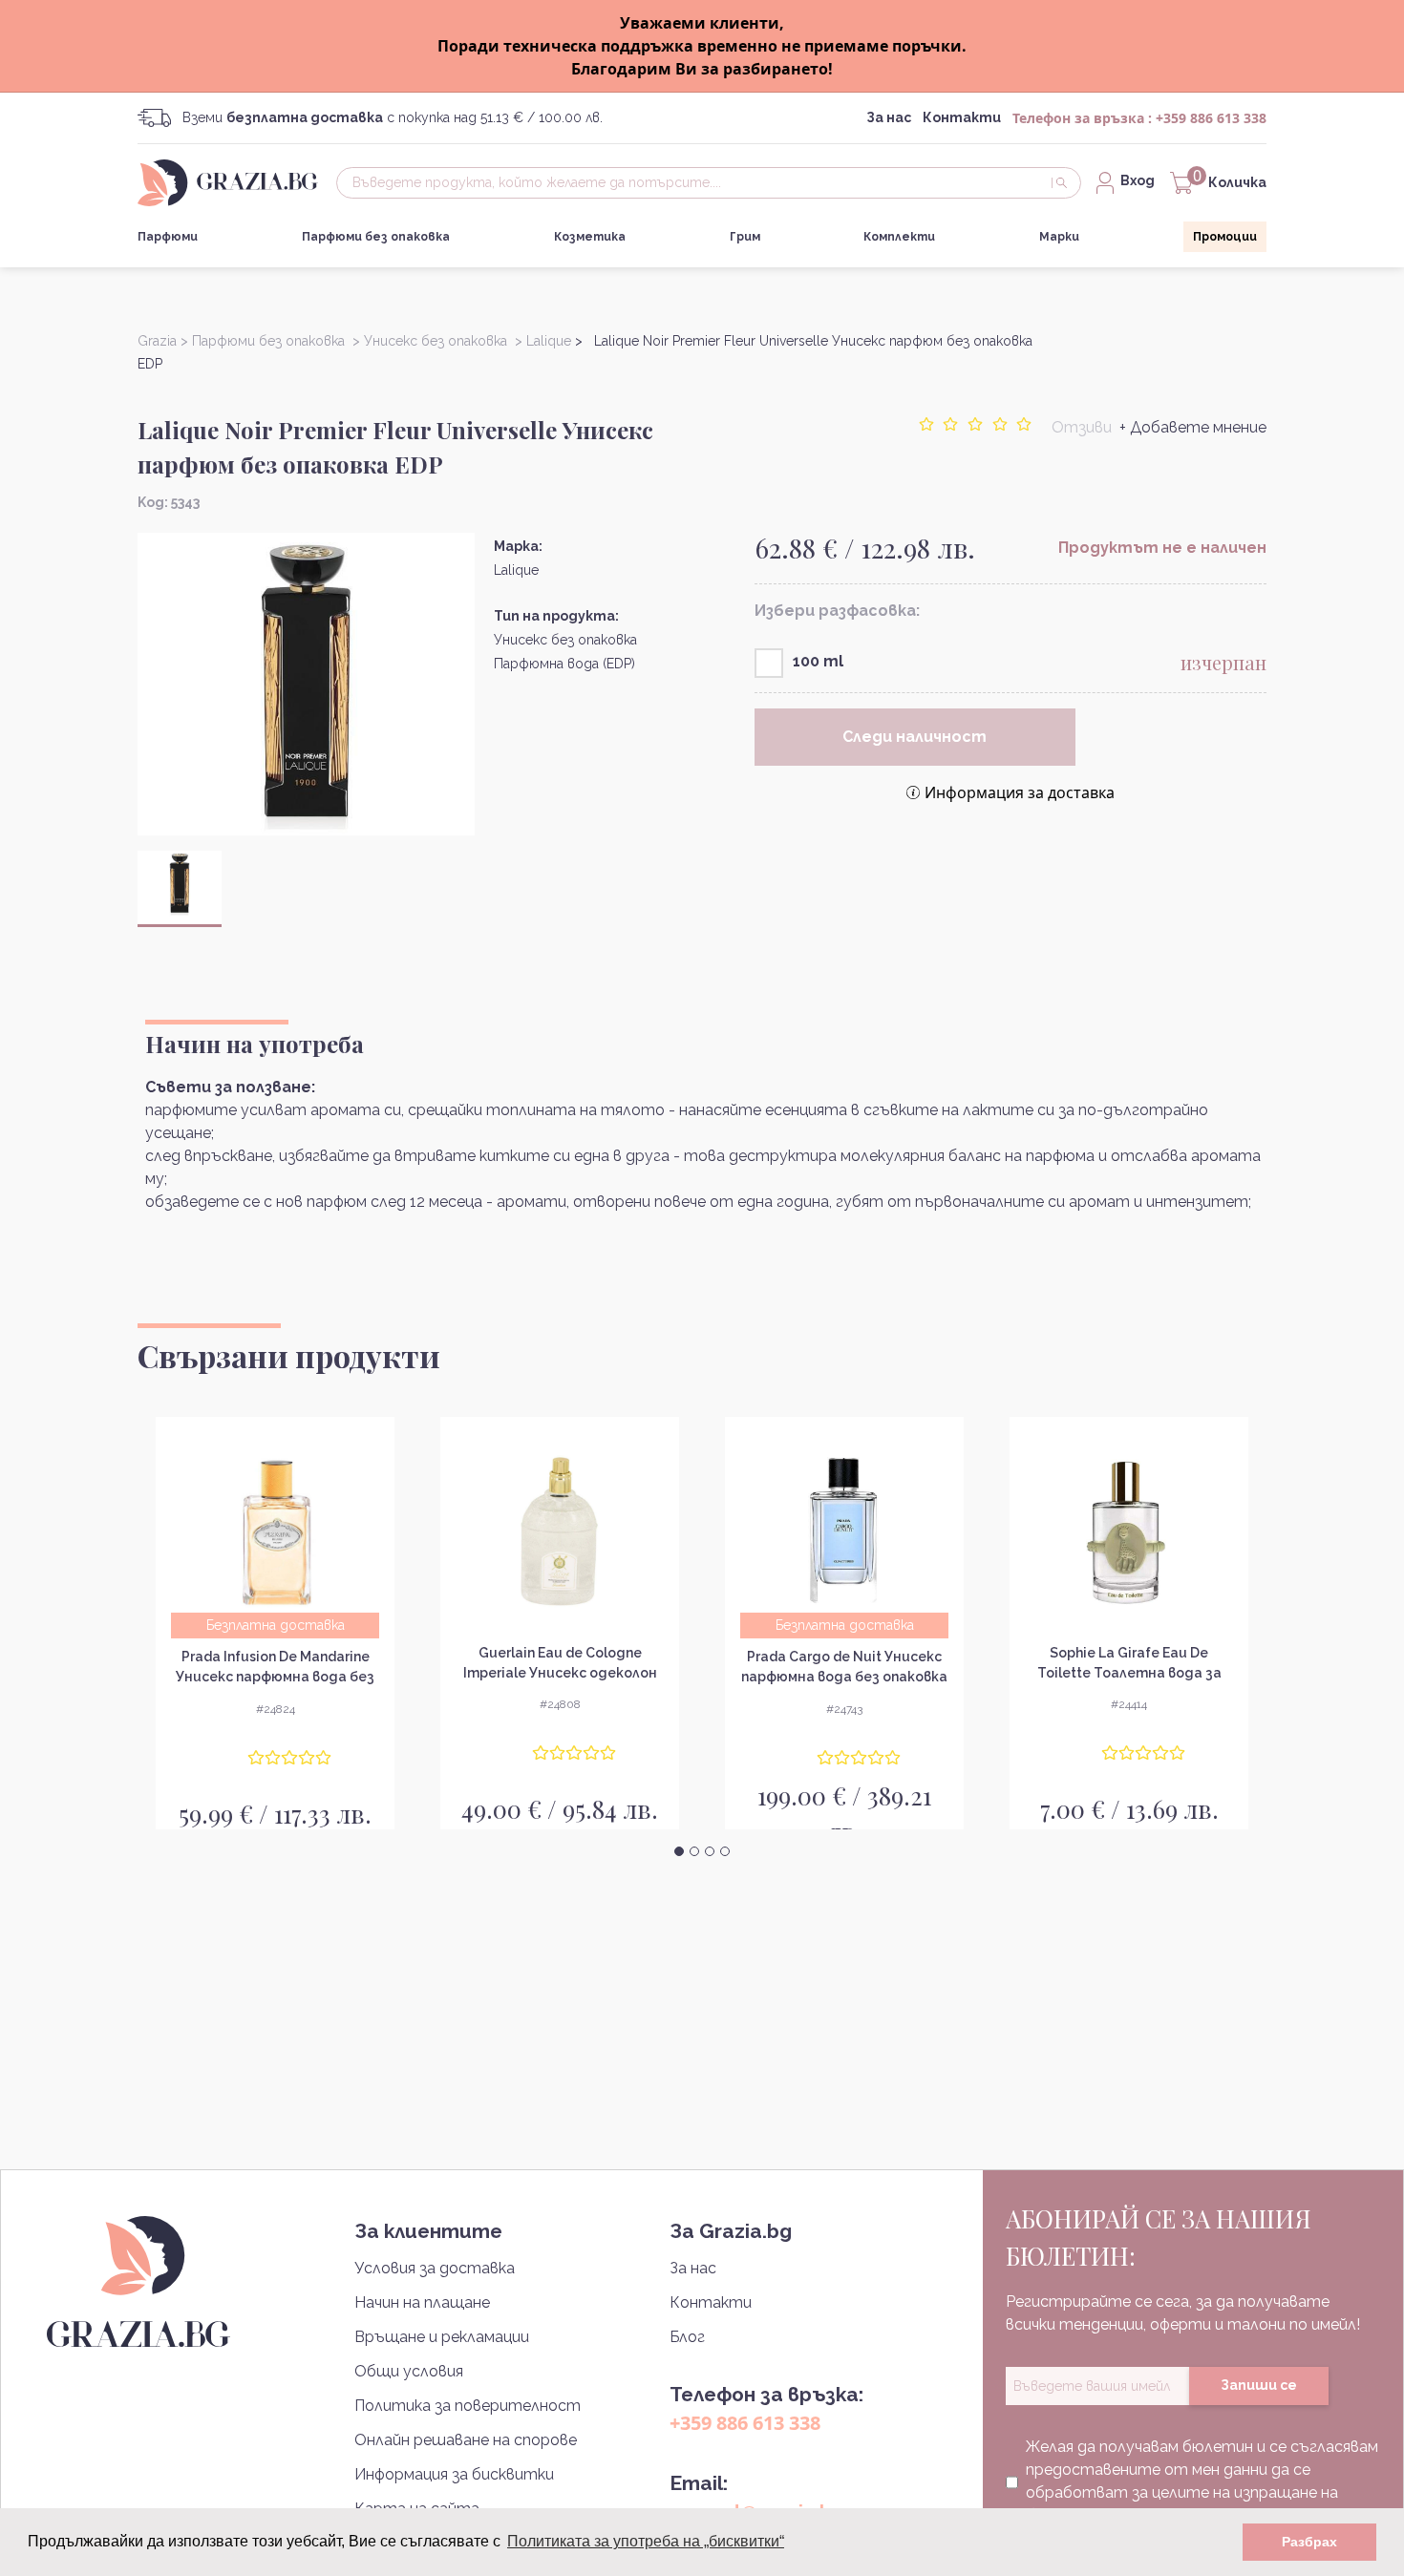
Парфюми (168, 237)
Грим (745, 237)
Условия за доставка (435, 2268)
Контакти (962, 117)
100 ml (818, 661)
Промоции (1225, 237)
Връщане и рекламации (442, 2337)
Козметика (590, 237)
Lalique (516, 570)
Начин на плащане (422, 2302)
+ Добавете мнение (1193, 427)
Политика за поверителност (468, 2406)
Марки (1059, 237)
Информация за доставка (1020, 792)
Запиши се (1259, 2385)
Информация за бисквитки (454, 2474)
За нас (889, 117)
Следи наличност (915, 737)
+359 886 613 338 (1211, 118)
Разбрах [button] (1309, 2542)
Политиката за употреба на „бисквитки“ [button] (646, 2541)
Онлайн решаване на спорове (466, 2440)
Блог (687, 2337)
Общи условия (409, 2371)
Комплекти (899, 237)
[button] (679, 1851)
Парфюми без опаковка (376, 237)
